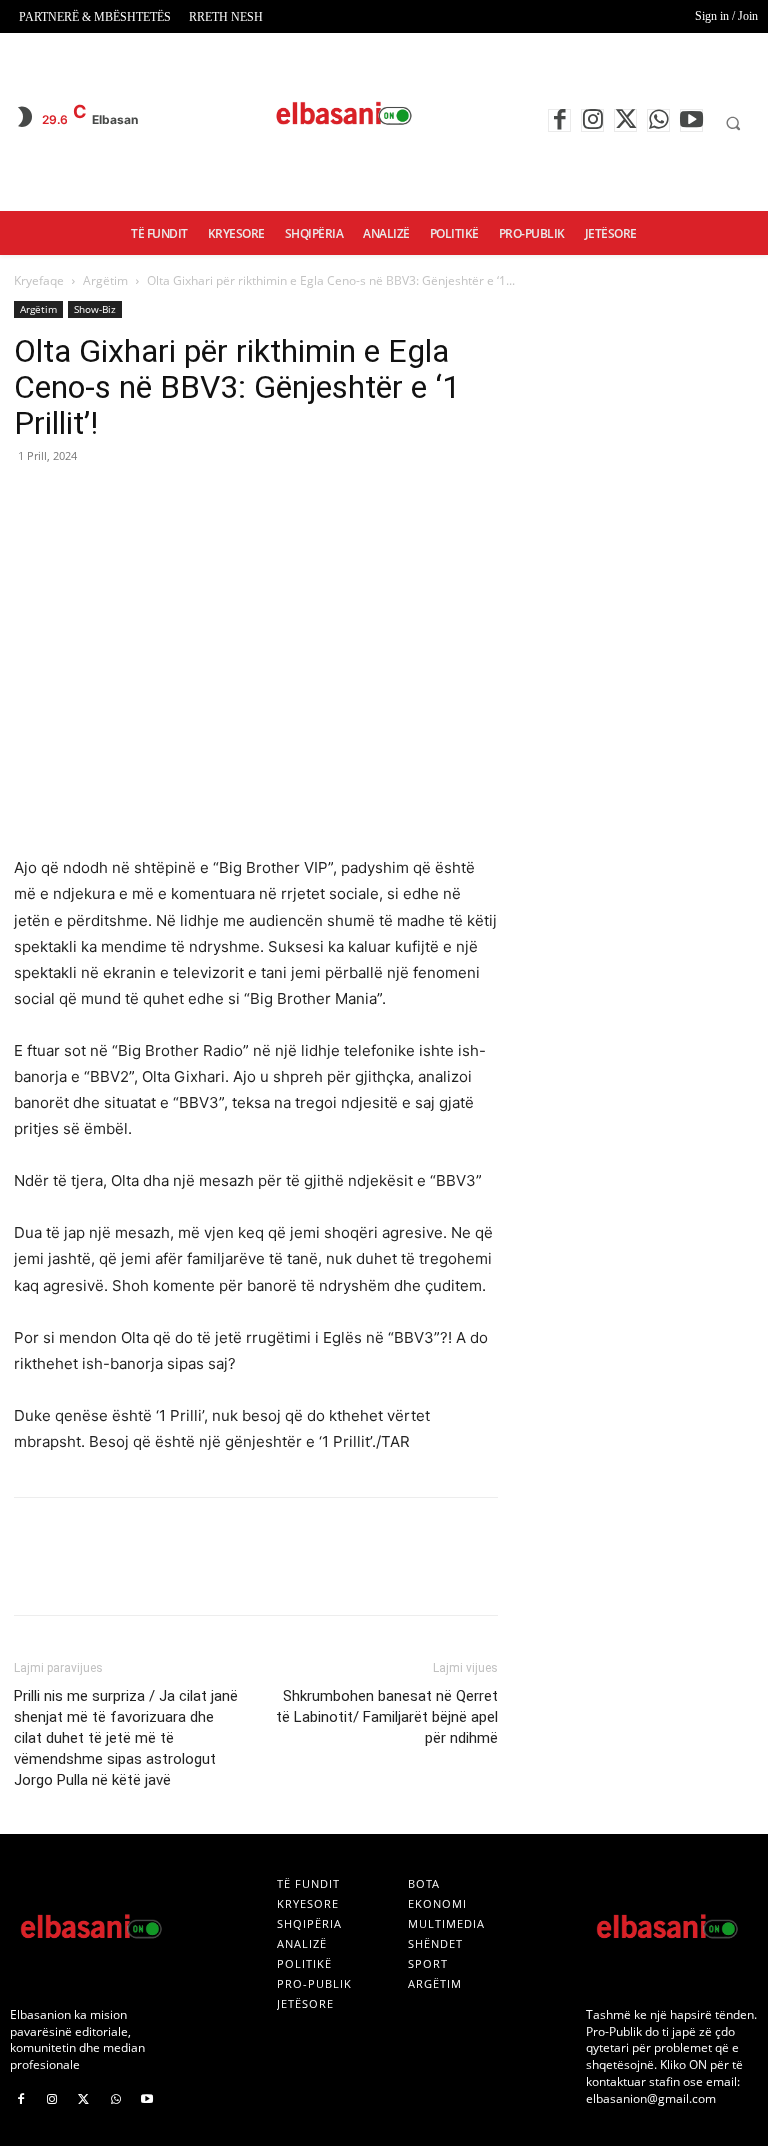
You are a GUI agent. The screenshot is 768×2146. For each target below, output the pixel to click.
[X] (625, 120)
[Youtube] (691, 120)
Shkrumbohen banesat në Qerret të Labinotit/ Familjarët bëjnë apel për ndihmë (387, 1717)
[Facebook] (559, 120)
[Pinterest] (126, 501)
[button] (733, 123)
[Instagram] (592, 120)
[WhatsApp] (658, 120)
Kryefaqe (39, 280)
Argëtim (105, 280)
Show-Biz (95, 309)
